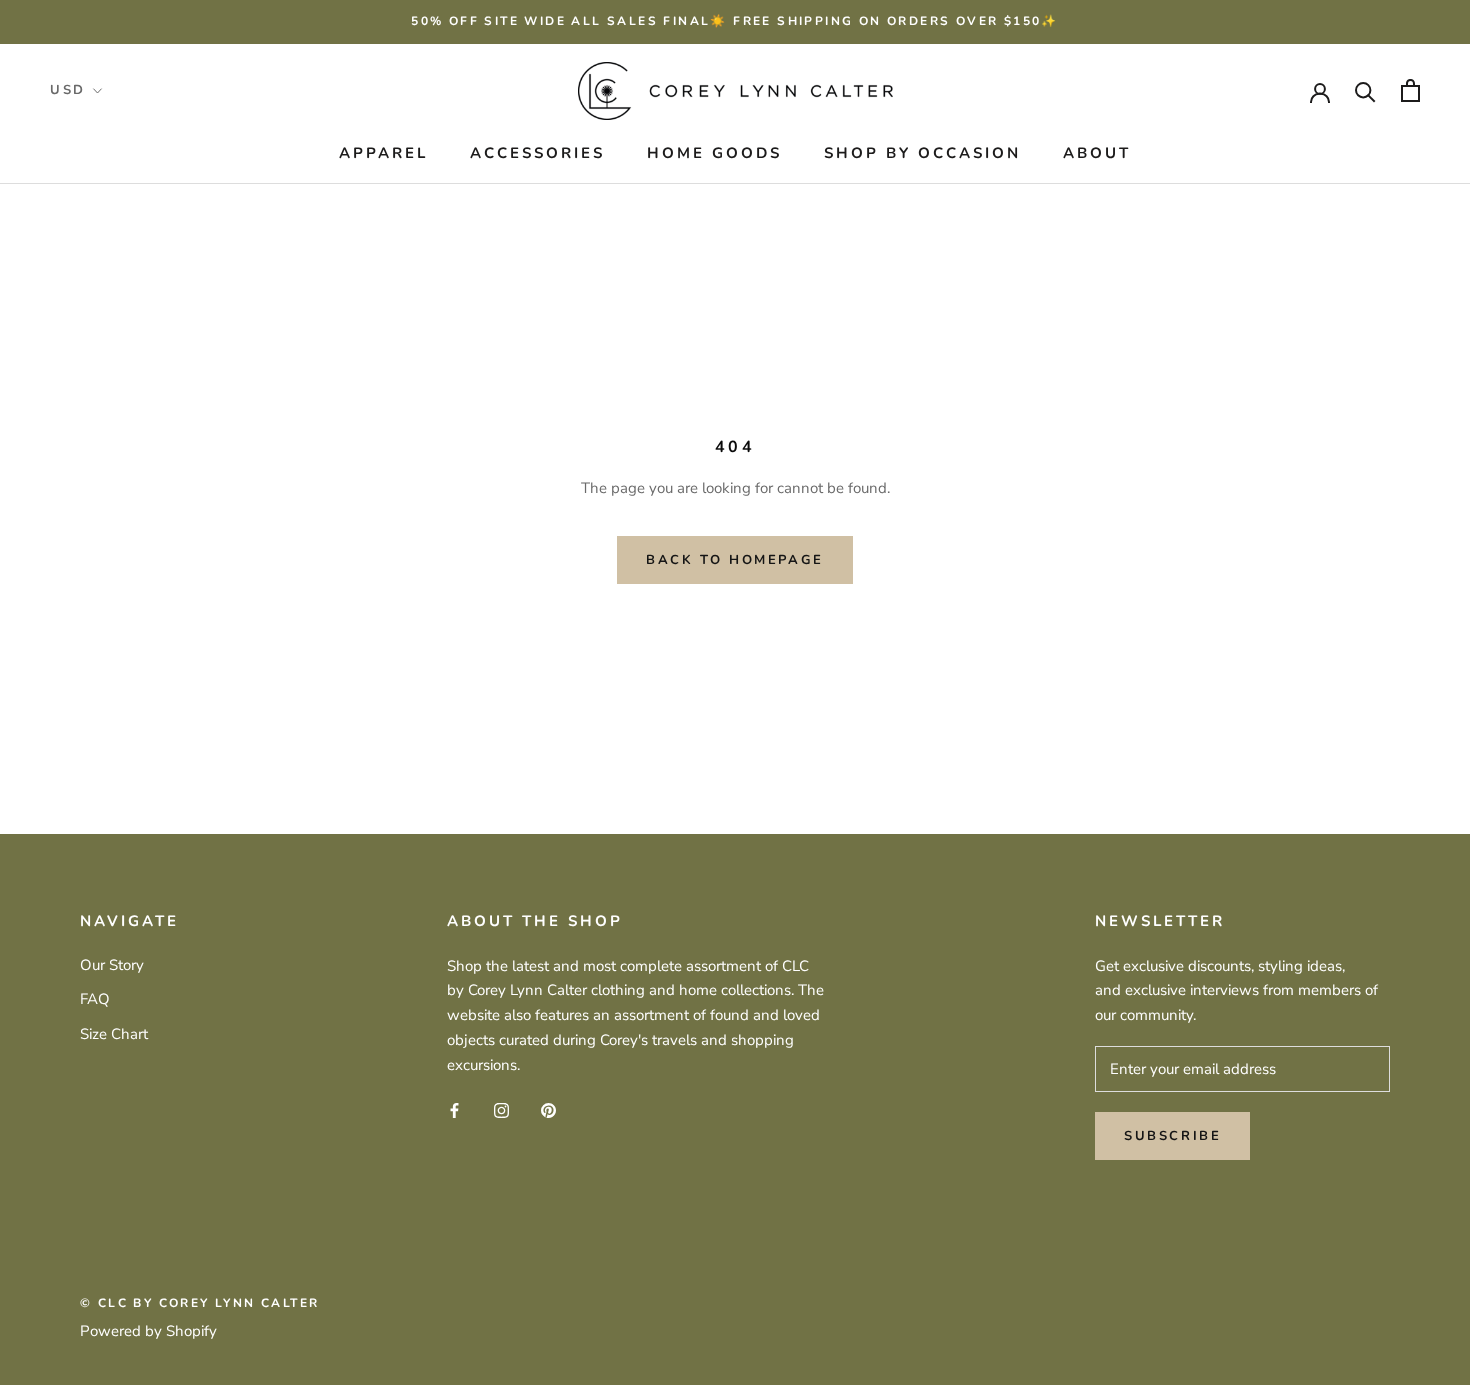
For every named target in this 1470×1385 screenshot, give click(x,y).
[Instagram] (501, 1109)
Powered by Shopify (148, 1331)
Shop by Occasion (922, 153)
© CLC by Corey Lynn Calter (199, 1303)
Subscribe (1172, 1136)
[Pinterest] (548, 1109)
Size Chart (114, 1034)
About (1097, 153)
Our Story (112, 965)
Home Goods (714, 153)
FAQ (95, 999)
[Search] (1365, 90)
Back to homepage (735, 560)
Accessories (537, 153)
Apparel (383, 153)
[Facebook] (454, 1109)
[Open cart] (1410, 90)
